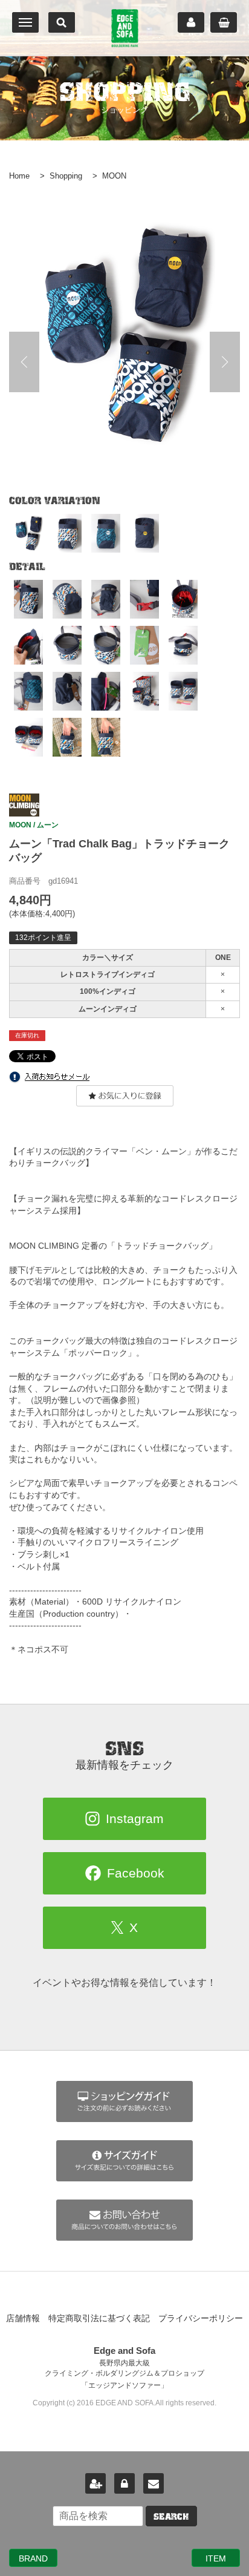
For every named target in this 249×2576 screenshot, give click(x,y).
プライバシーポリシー (201, 2318)
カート (224, 22)
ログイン (124, 2483)
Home (19, 176)
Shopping (66, 176)
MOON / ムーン (34, 825)
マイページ (191, 22)
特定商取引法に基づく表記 (99, 2318)
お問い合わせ (154, 2483)
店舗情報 (23, 2318)
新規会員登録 (95, 2483)
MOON (114, 176)
